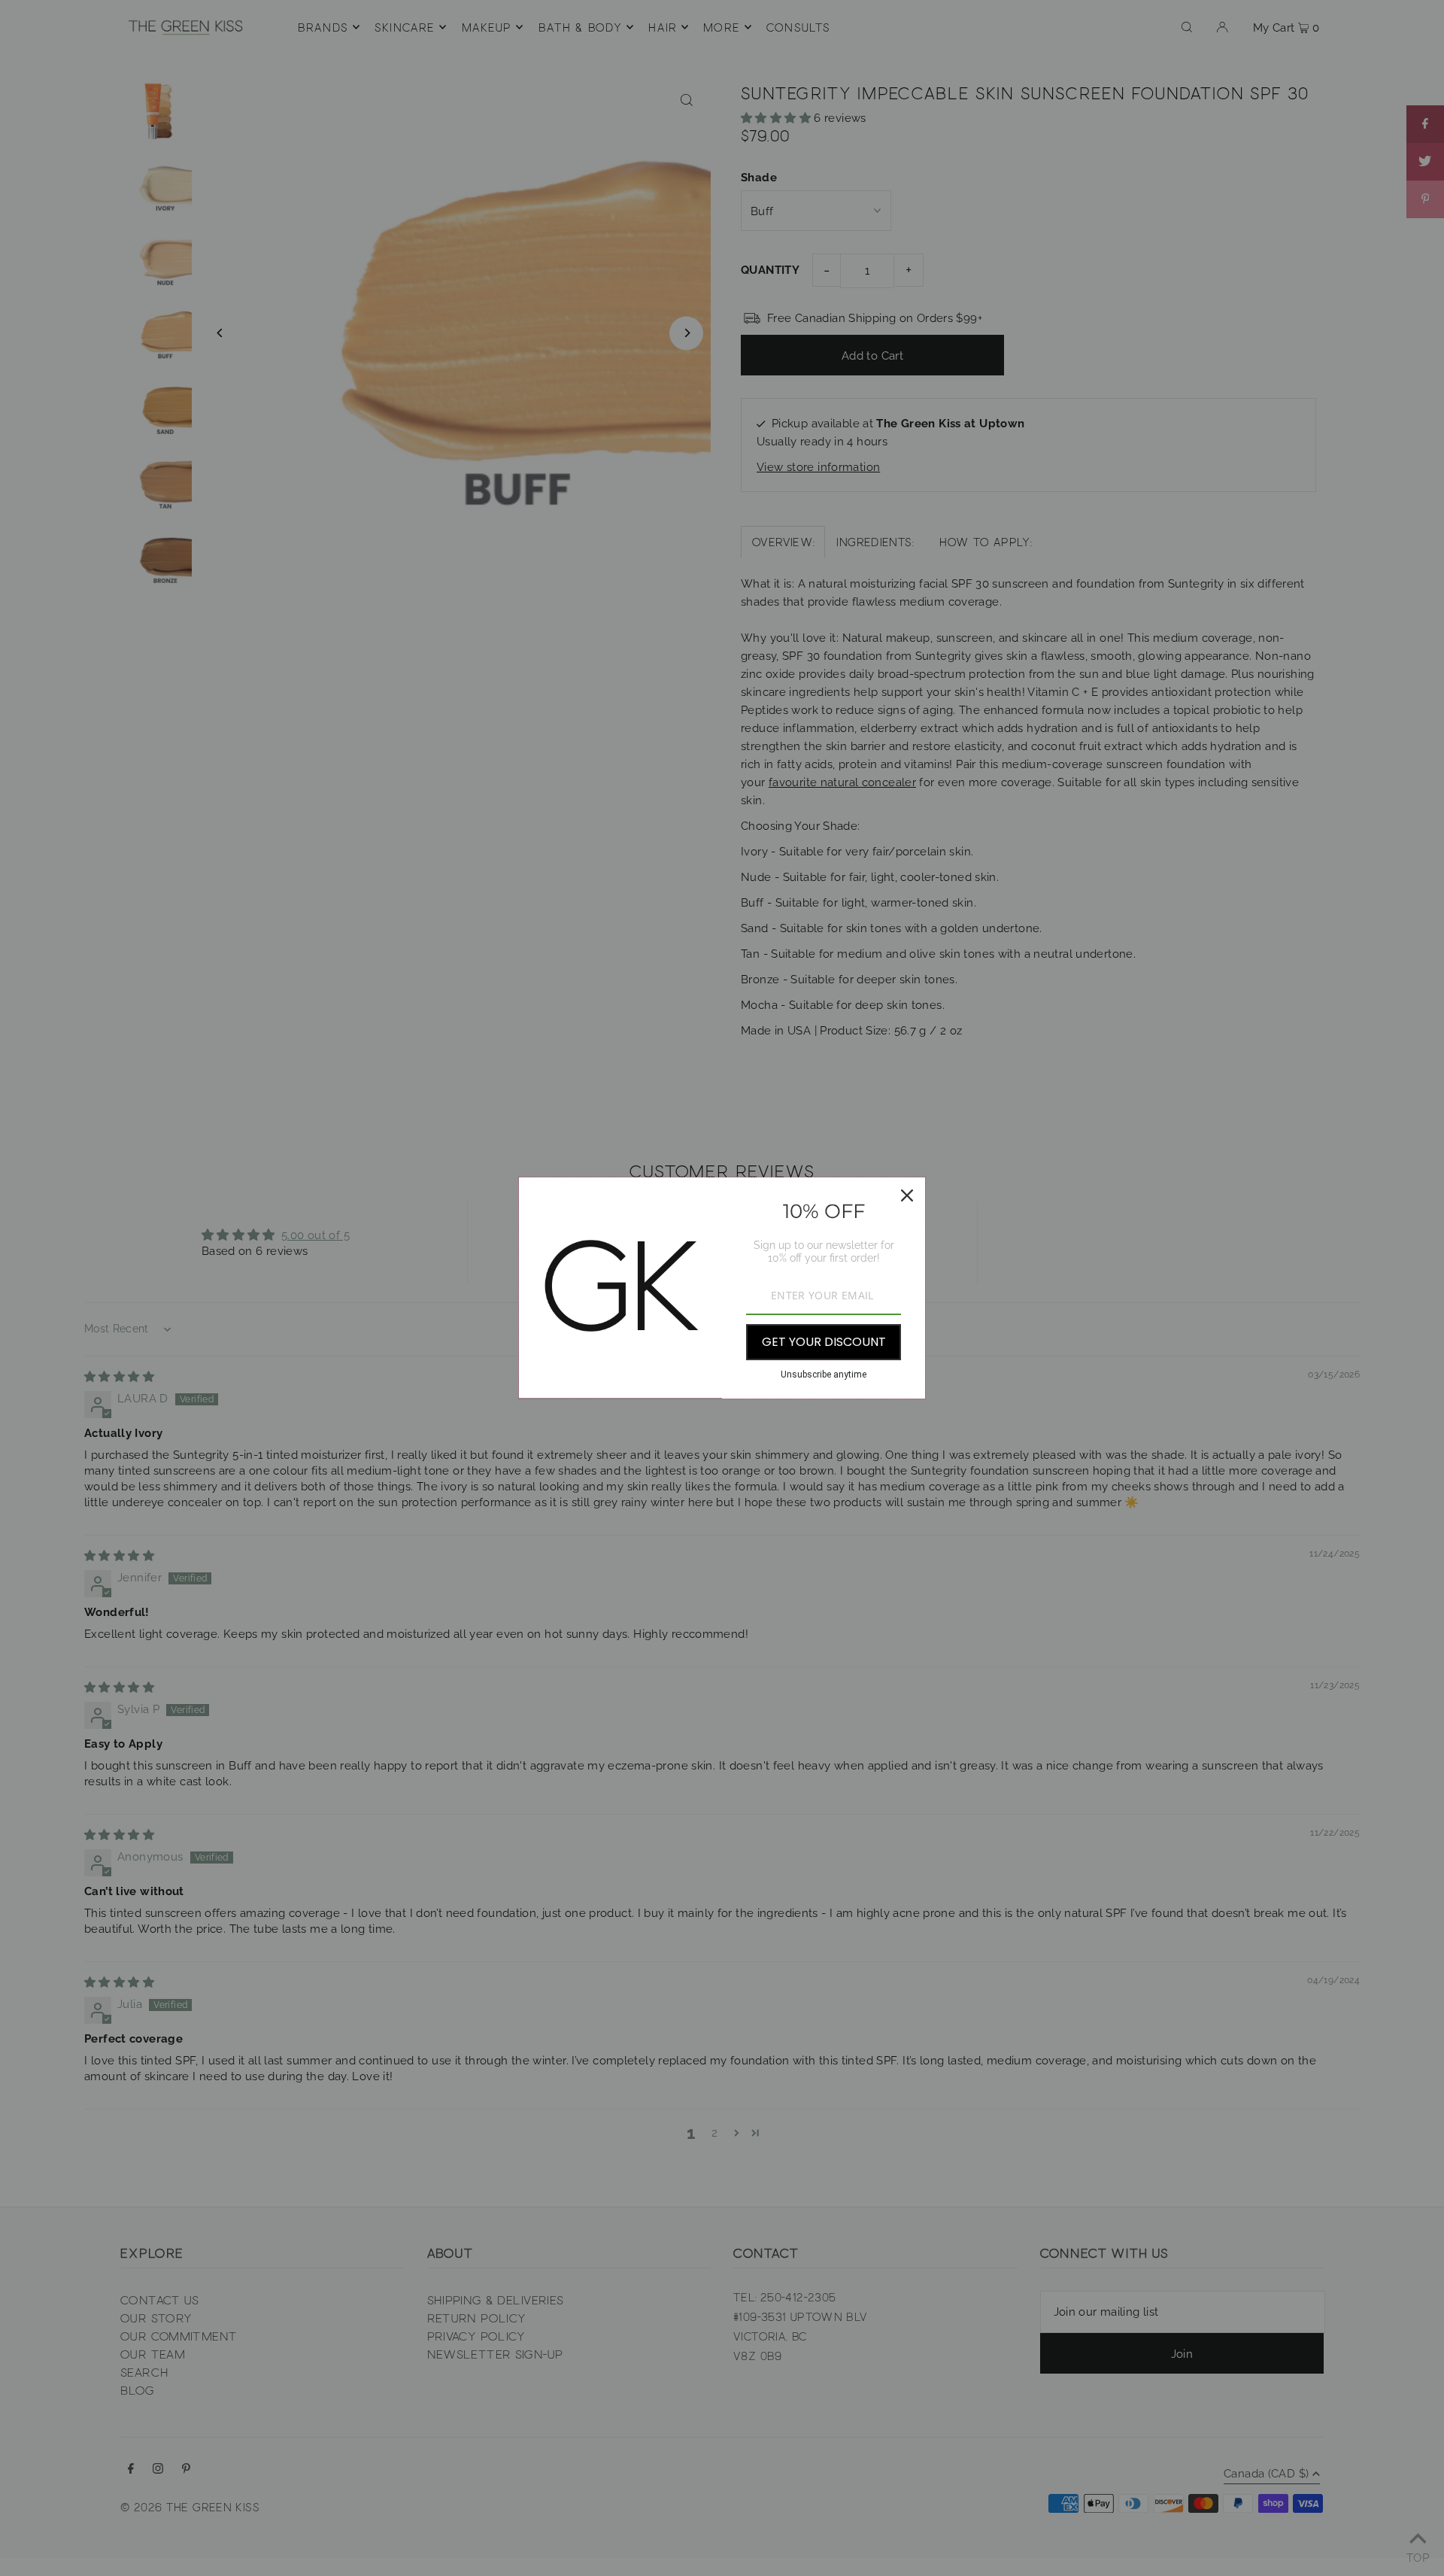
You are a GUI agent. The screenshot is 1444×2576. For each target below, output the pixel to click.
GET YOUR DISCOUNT (824, 1342)
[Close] (907, 1195)
